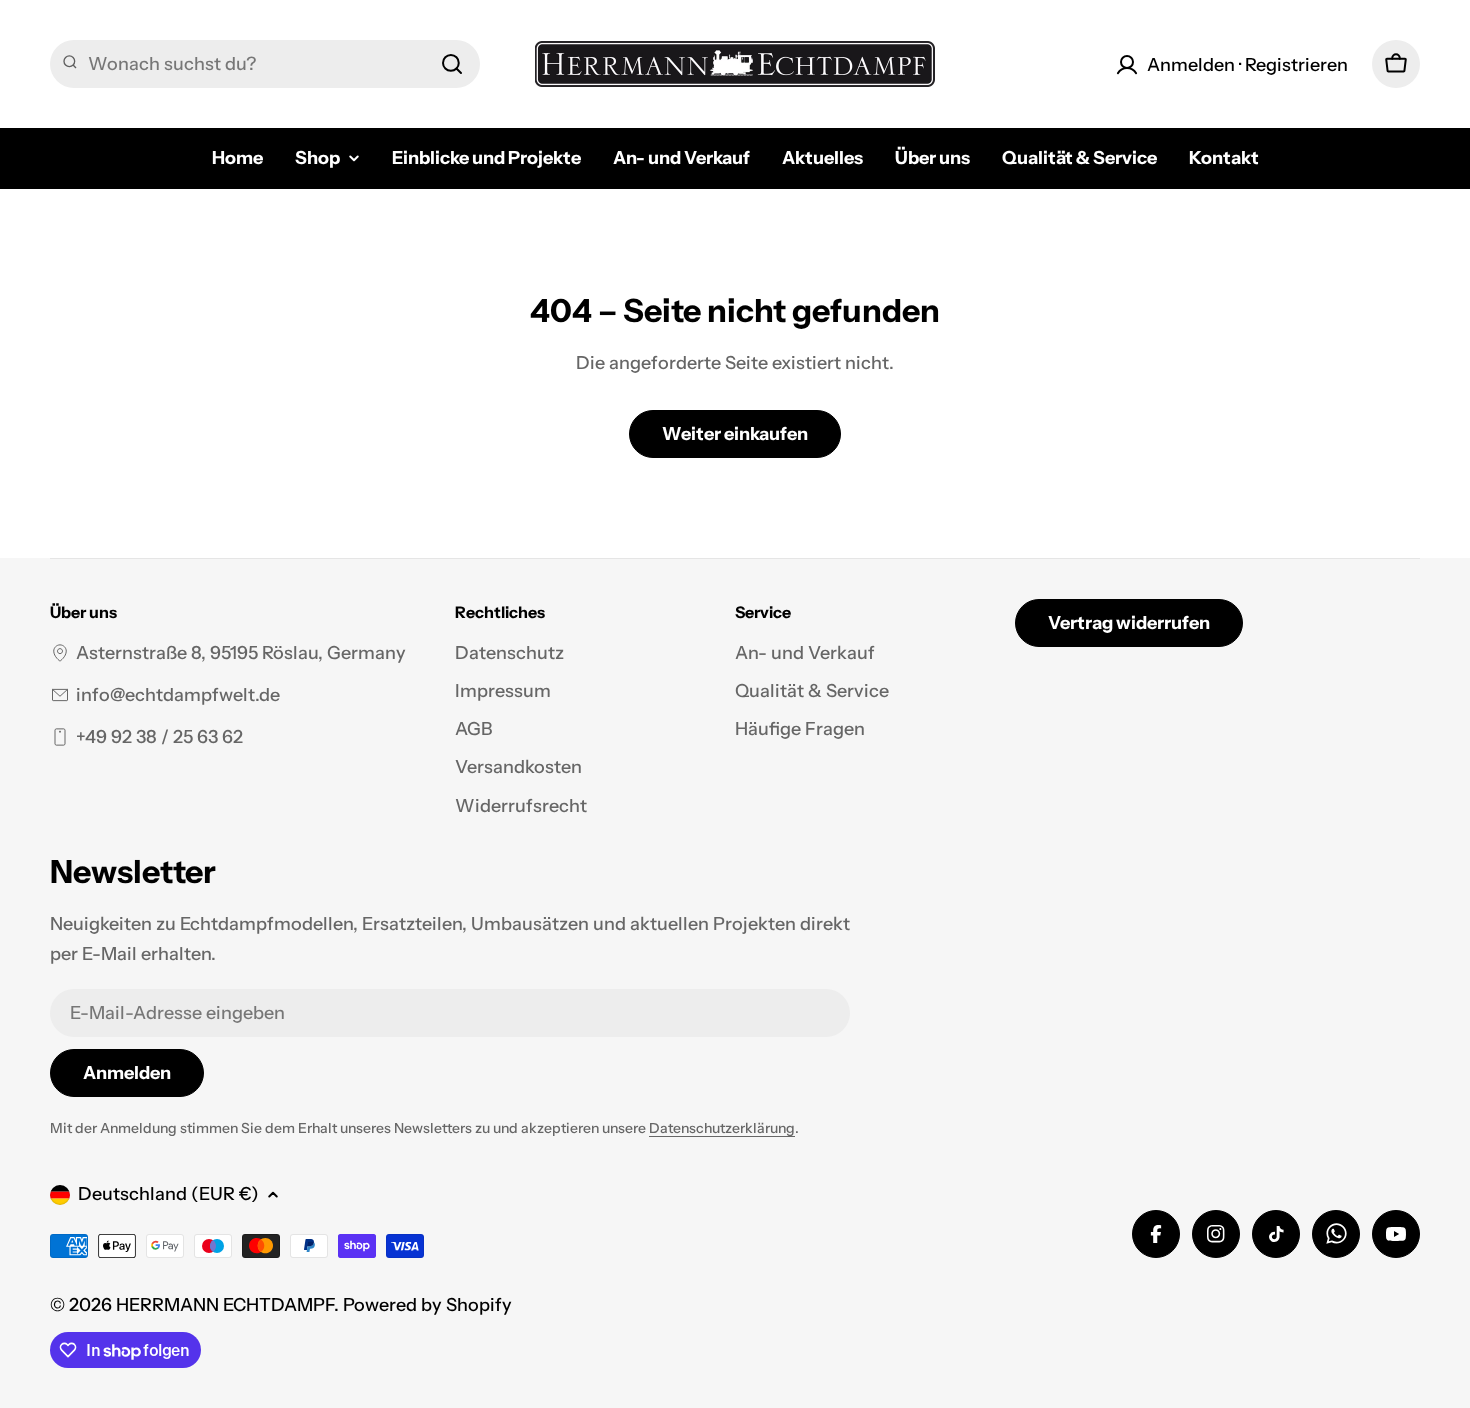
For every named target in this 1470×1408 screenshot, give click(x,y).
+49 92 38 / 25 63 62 (159, 737)
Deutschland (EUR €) (168, 1194)
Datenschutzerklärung (722, 1128)
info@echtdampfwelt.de (178, 695)
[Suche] (452, 64)
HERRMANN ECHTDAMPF (225, 1305)
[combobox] (265, 64)
